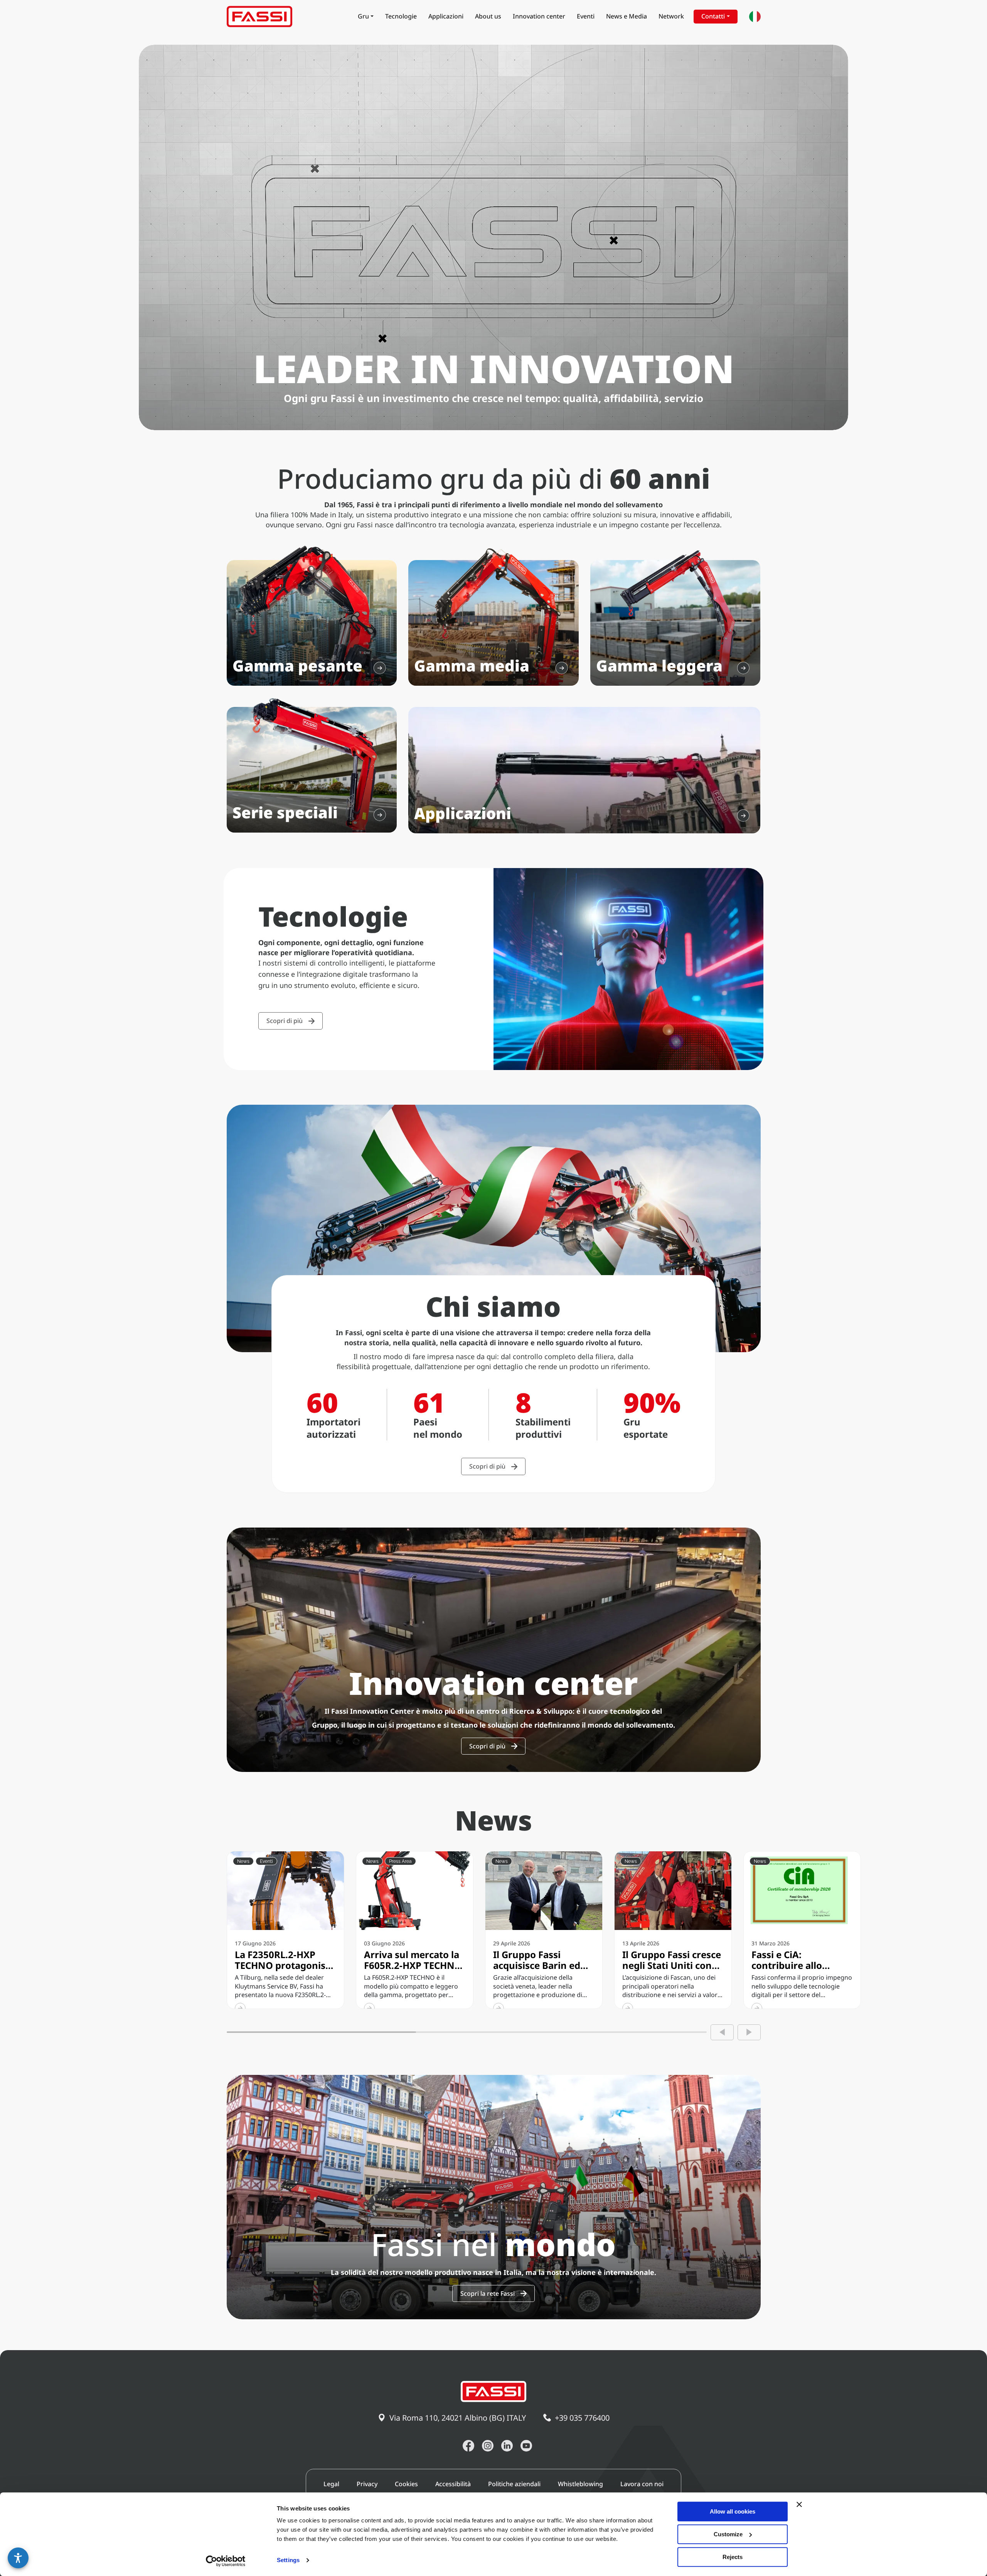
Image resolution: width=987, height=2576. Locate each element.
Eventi (586, 16)
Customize (728, 2534)
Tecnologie (401, 16)
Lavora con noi (642, 2484)
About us (488, 16)
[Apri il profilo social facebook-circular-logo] (468, 2446)
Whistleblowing (580, 2484)
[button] (18, 2558)
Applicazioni (446, 16)
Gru (363, 16)
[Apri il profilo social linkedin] (507, 2446)
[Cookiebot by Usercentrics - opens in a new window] (226, 2561)
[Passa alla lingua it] (755, 17)
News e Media (627, 16)
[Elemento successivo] (749, 2032)
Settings (288, 2560)
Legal (331, 2484)
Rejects (733, 2557)
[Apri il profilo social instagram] (488, 2446)
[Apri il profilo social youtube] (526, 2446)
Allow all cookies (733, 2511)
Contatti (713, 16)
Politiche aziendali (514, 2484)
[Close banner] (799, 2504)
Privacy (367, 2484)
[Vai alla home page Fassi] (259, 17)
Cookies (406, 2484)
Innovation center (539, 16)
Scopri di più (285, 1021)
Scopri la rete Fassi (488, 2293)
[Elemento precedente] (722, 2032)
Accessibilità (453, 2484)
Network (671, 16)
